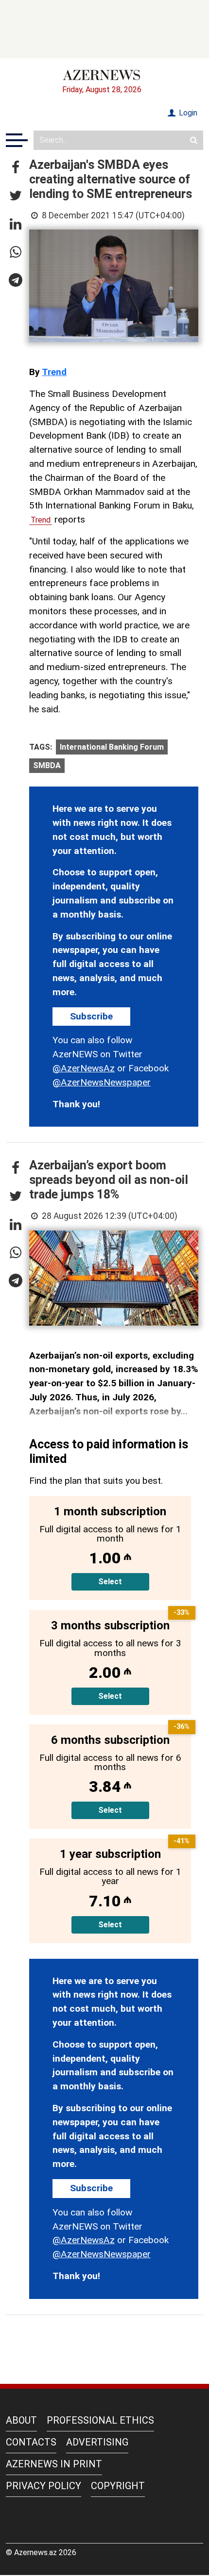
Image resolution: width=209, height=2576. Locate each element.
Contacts (31, 2442)
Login (187, 113)
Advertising (97, 2442)
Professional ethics (100, 2420)
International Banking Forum (112, 747)
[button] (16, 168)
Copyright (118, 2486)
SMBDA (47, 765)
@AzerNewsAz (84, 1068)
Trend (54, 372)
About (21, 2420)
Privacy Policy (44, 2486)
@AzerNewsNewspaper (102, 1082)
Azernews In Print (54, 2464)
